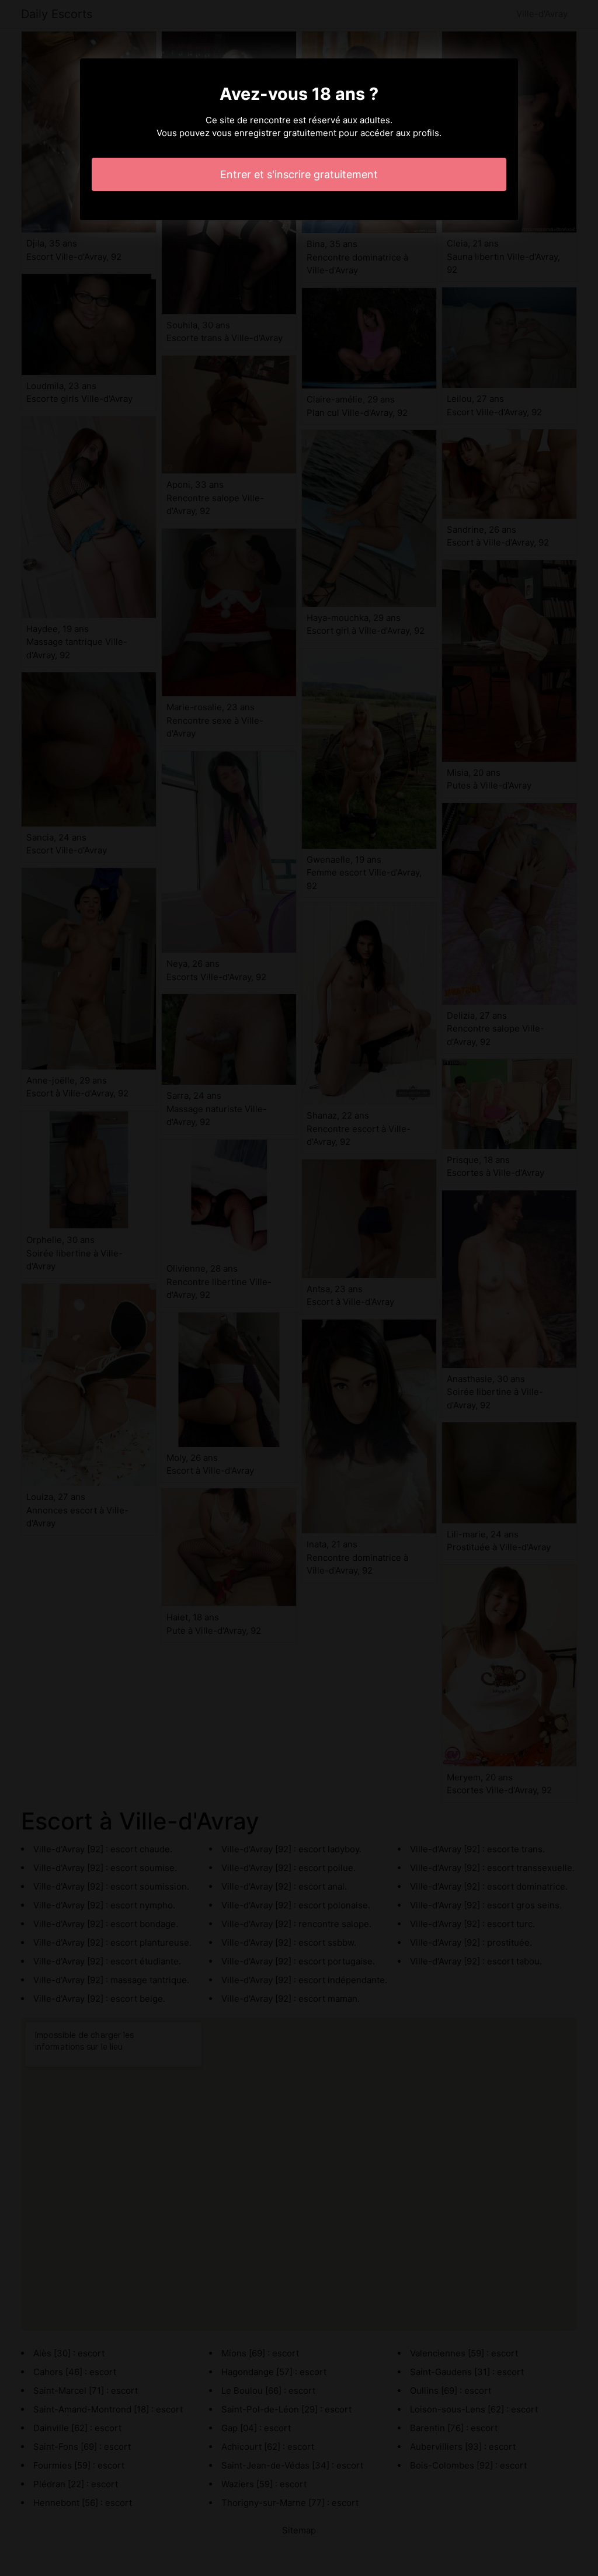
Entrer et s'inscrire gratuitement (299, 174)
